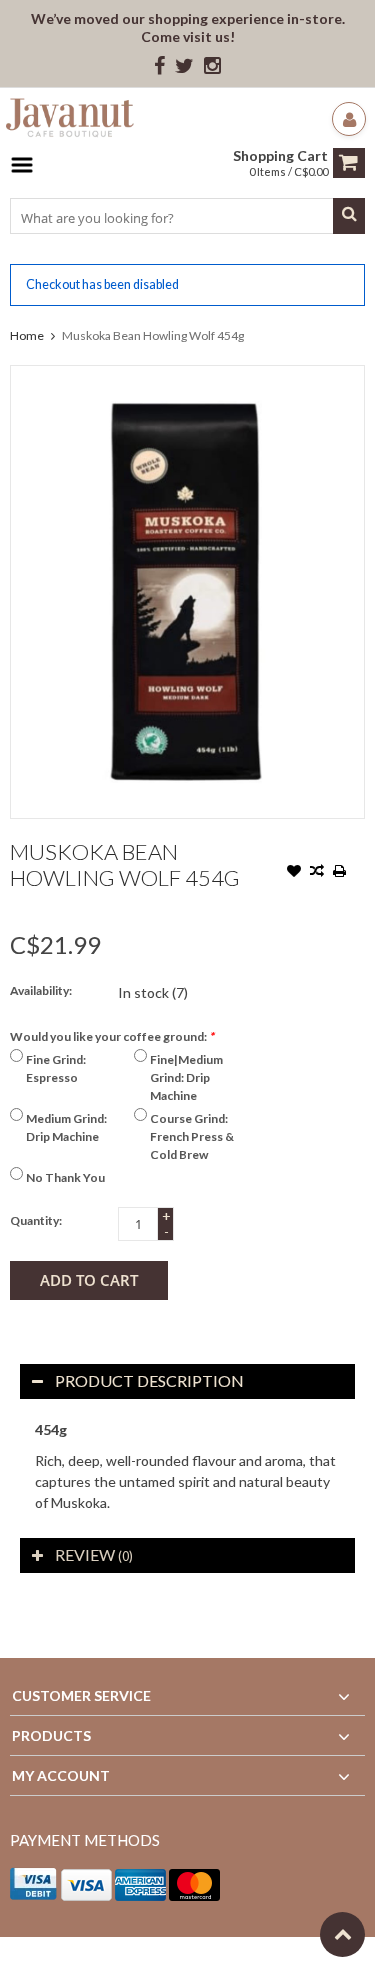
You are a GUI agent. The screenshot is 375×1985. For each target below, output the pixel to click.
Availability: (41, 990)
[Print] (340, 873)
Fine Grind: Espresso (56, 1068)
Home (27, 335)
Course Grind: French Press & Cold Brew (192, 1136)
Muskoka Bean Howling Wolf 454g (153, 335)
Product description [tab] (149, 1380)
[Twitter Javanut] (184, 66)
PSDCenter (271, 1960)
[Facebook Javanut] (159, 66)
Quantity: (36, 1220)
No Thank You (65, 1177)
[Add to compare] (317, 873)
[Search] (349, 216)
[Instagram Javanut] (212, 66)
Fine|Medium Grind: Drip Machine (186, 1077)
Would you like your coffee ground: (112, 1036)
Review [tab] (94, 1554)
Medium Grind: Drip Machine (66, 1127)
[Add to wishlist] (294, 873)
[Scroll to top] (342, 1934)
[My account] (349, 119)
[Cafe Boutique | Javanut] (70, 120)
